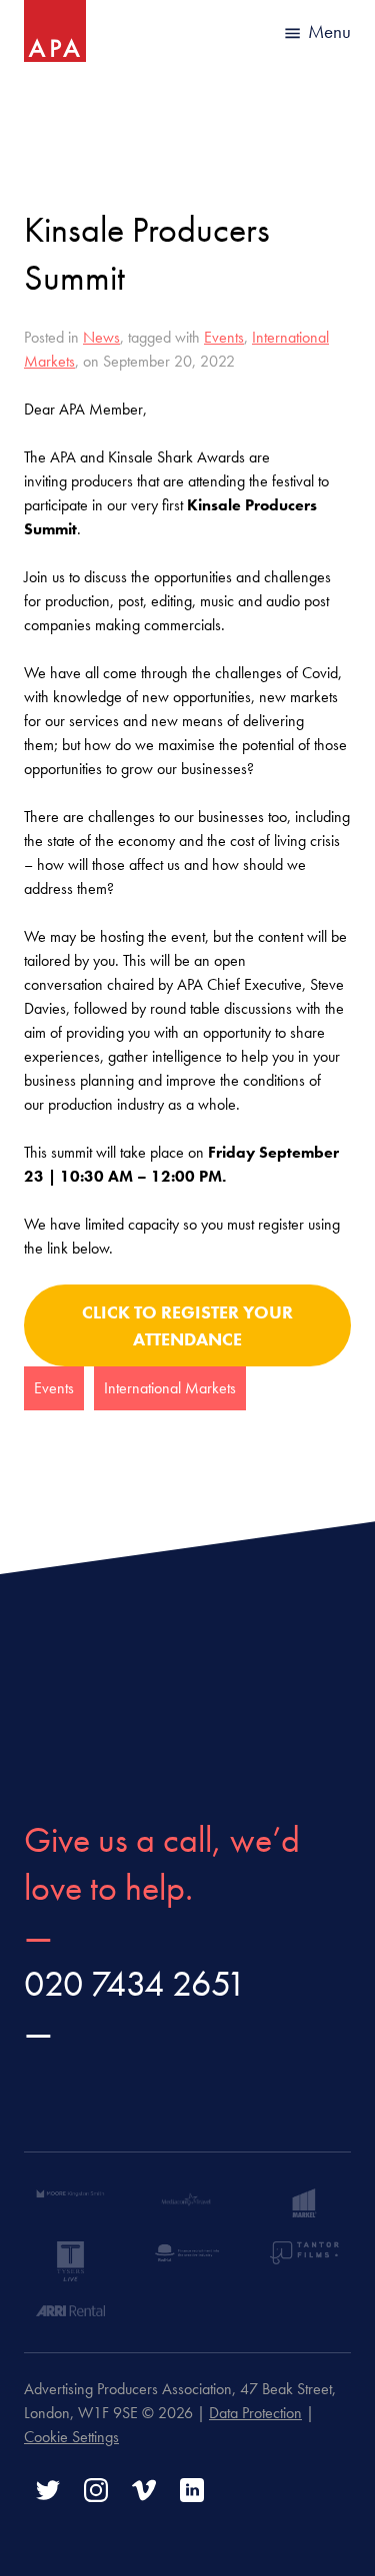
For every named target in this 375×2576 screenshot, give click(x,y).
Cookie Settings (71, 2437)
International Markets (170, 1388)
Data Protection (255, 2413)
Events (224, 337)
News (101, 337)
